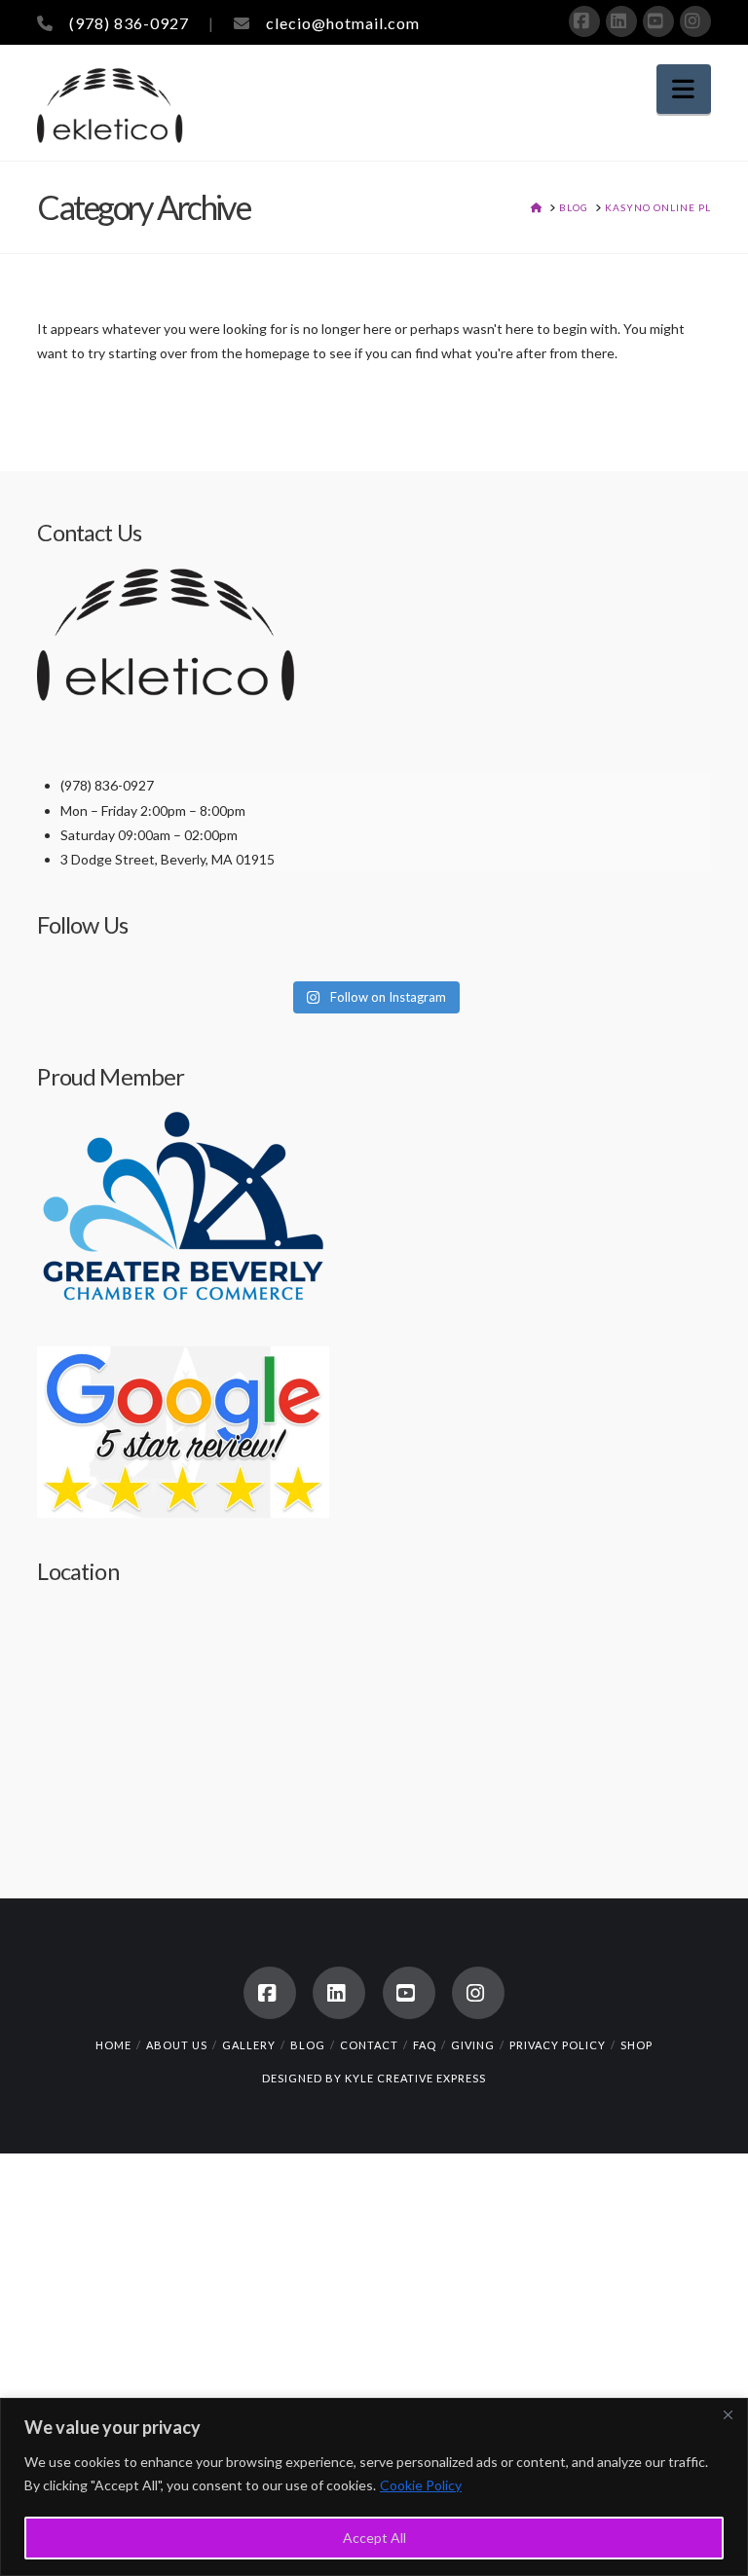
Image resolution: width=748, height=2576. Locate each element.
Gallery (249, 2045)
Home (113, 2045)
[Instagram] (695, 21)
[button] (684, 89)
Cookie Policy (421, 2485)
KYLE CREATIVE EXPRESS (415, 2078)
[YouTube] (658, 21)
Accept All (374, 2538)
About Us (177, 2045)
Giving (473, 2045)
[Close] (728, 2414)
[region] (374, 2487)
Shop (636, 2045)
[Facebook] (584, 21)
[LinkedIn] (621, 21)
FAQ (425, 2045)
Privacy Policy (558, 2045)
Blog (308, 2045)
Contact (369, 2045)
